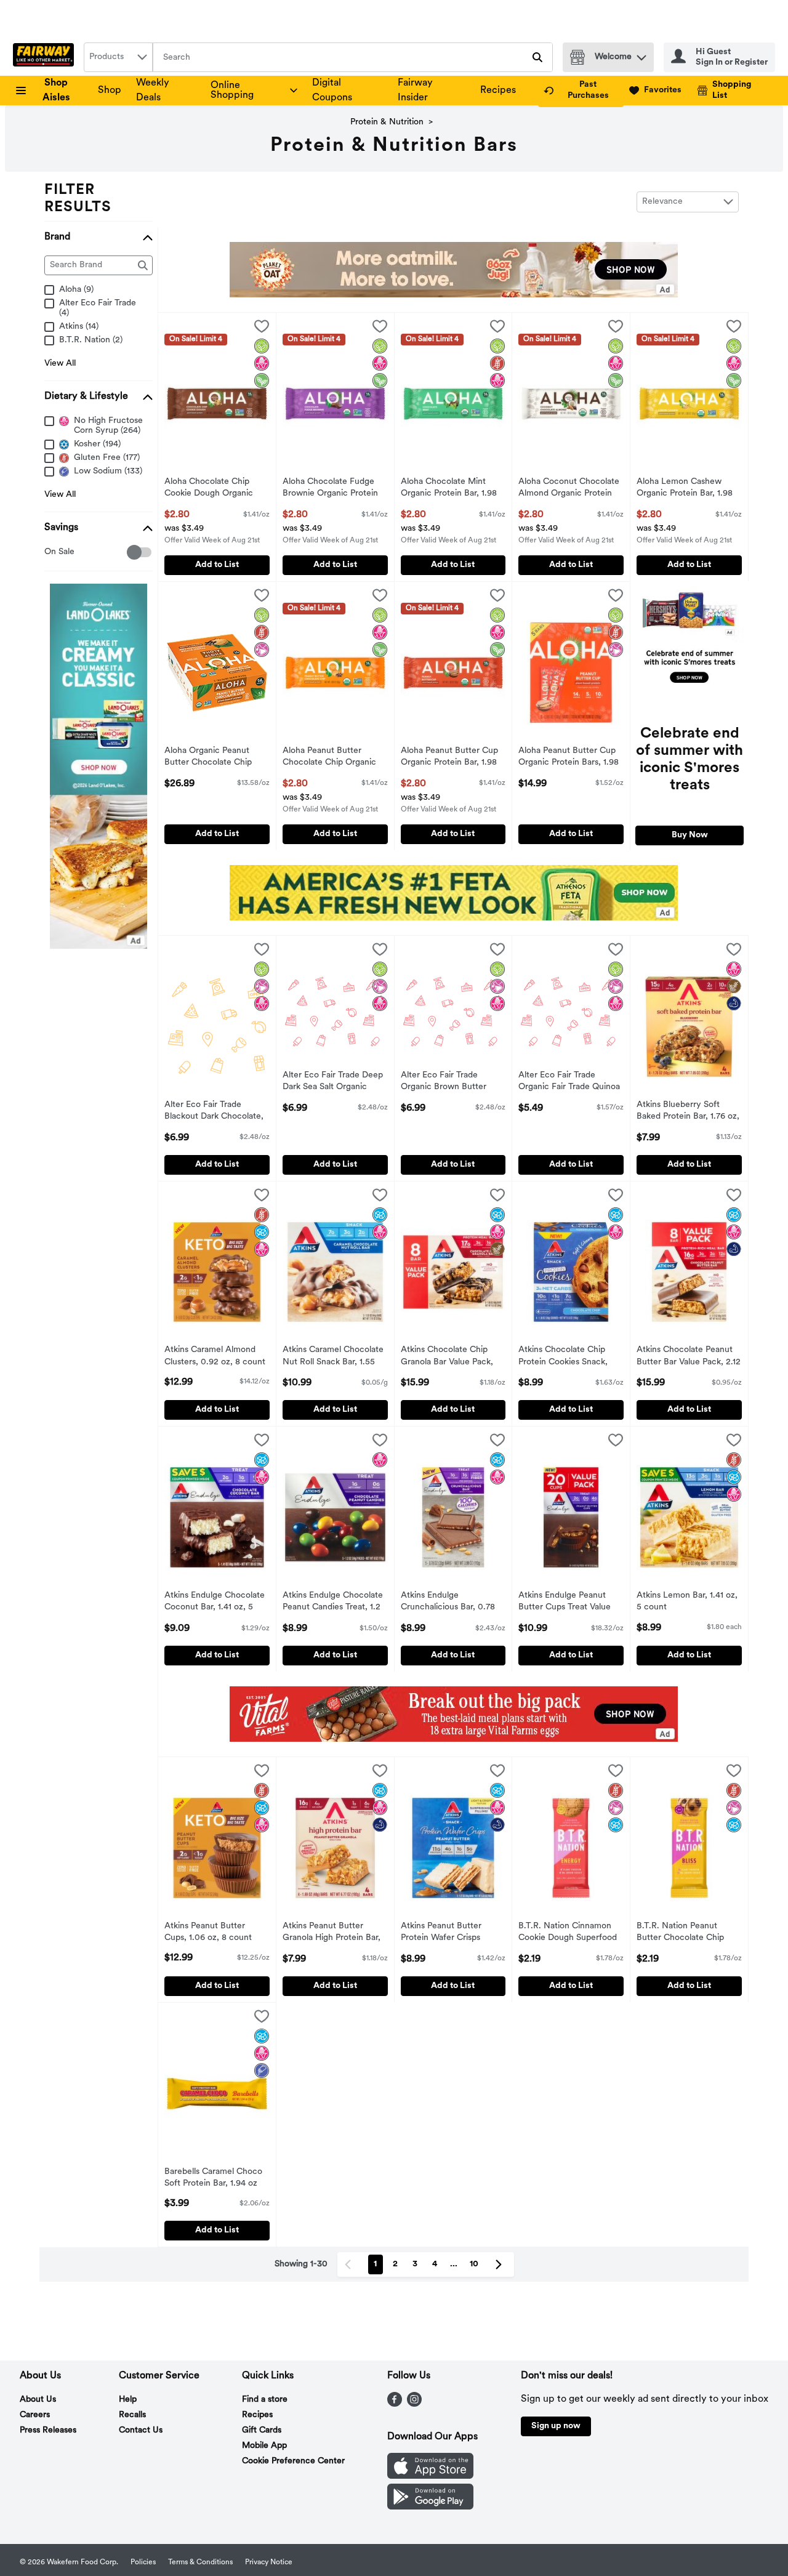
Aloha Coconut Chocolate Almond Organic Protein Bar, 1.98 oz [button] (569, 489)
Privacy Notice (269, 2562)
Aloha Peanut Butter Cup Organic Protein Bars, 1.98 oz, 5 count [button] (569, 758)
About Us (38, 2400)
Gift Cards (262, 2430)
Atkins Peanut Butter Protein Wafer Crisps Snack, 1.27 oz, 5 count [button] (452, 1933)
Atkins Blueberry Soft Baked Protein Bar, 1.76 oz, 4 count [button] (688, 1112)
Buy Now (690, 835)
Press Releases (48, 2430)
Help (128, 2400)
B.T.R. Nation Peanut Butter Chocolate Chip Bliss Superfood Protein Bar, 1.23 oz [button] (687, 1933)
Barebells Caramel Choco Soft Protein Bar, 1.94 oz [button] (215, 2178)
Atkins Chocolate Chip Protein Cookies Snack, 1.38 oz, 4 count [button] (569, 1357)
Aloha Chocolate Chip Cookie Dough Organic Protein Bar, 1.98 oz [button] (215, 489)
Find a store (265, 2400)
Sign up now (556, 2426)
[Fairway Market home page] (46, 57)
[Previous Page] (350, 2264)
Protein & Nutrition (387, 122)
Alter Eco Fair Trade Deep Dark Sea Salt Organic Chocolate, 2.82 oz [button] (333, 1082)
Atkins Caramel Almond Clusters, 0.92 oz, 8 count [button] (215, 1356)
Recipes (498, 91)
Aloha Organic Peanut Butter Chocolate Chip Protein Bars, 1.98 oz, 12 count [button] (215, 758)
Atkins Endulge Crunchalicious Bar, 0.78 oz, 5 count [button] (452, 1603)
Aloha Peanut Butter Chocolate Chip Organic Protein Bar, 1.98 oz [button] (333, 758)
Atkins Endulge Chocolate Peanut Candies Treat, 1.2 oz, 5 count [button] (333, 1603)
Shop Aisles (56, 91)
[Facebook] (395, 2404)
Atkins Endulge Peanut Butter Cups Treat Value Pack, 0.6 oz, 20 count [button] (569, 1603)
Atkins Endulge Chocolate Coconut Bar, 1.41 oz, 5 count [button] (215, 1603)
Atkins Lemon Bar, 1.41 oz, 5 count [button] (687, 1602)
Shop (110, 91)
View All (60, 364)
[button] (641, 54)
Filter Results (78, 199)
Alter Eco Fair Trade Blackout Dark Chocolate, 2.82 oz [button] (215, 1112)
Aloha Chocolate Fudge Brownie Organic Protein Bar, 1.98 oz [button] (333, 489)
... (454, 2264)
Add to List (217, 565)
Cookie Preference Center (293, 2461)
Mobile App (264, 2446)
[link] (581, 91)
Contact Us (141, 2430)
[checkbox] (51, 553)
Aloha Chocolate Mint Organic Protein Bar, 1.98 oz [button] (452, 489)
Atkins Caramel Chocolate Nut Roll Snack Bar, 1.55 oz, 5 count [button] (333, 1357)
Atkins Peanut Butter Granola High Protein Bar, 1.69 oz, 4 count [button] (333, 1933)
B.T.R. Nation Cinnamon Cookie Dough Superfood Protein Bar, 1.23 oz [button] (569, 1933)
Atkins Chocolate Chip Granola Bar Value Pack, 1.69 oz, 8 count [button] (452, 1357)
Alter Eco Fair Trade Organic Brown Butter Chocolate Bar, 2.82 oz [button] (452, 1082)
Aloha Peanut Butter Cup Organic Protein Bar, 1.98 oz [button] (452, 758)
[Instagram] (414, 2404)
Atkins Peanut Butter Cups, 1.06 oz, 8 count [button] (215, 1933)
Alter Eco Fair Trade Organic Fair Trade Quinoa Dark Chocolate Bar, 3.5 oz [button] (570, 1082)
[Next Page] (501, 2264)
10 (474, 2264)
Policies (143, 2562)
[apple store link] (430, 2476)
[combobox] (118, 57)
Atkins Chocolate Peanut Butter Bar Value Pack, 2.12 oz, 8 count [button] (689, 1357)
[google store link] (430, 2507)
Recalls (132, 2415)
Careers (35, 2415)
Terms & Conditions (200, 2562)
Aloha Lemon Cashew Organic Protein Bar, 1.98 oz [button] (687, 489)
